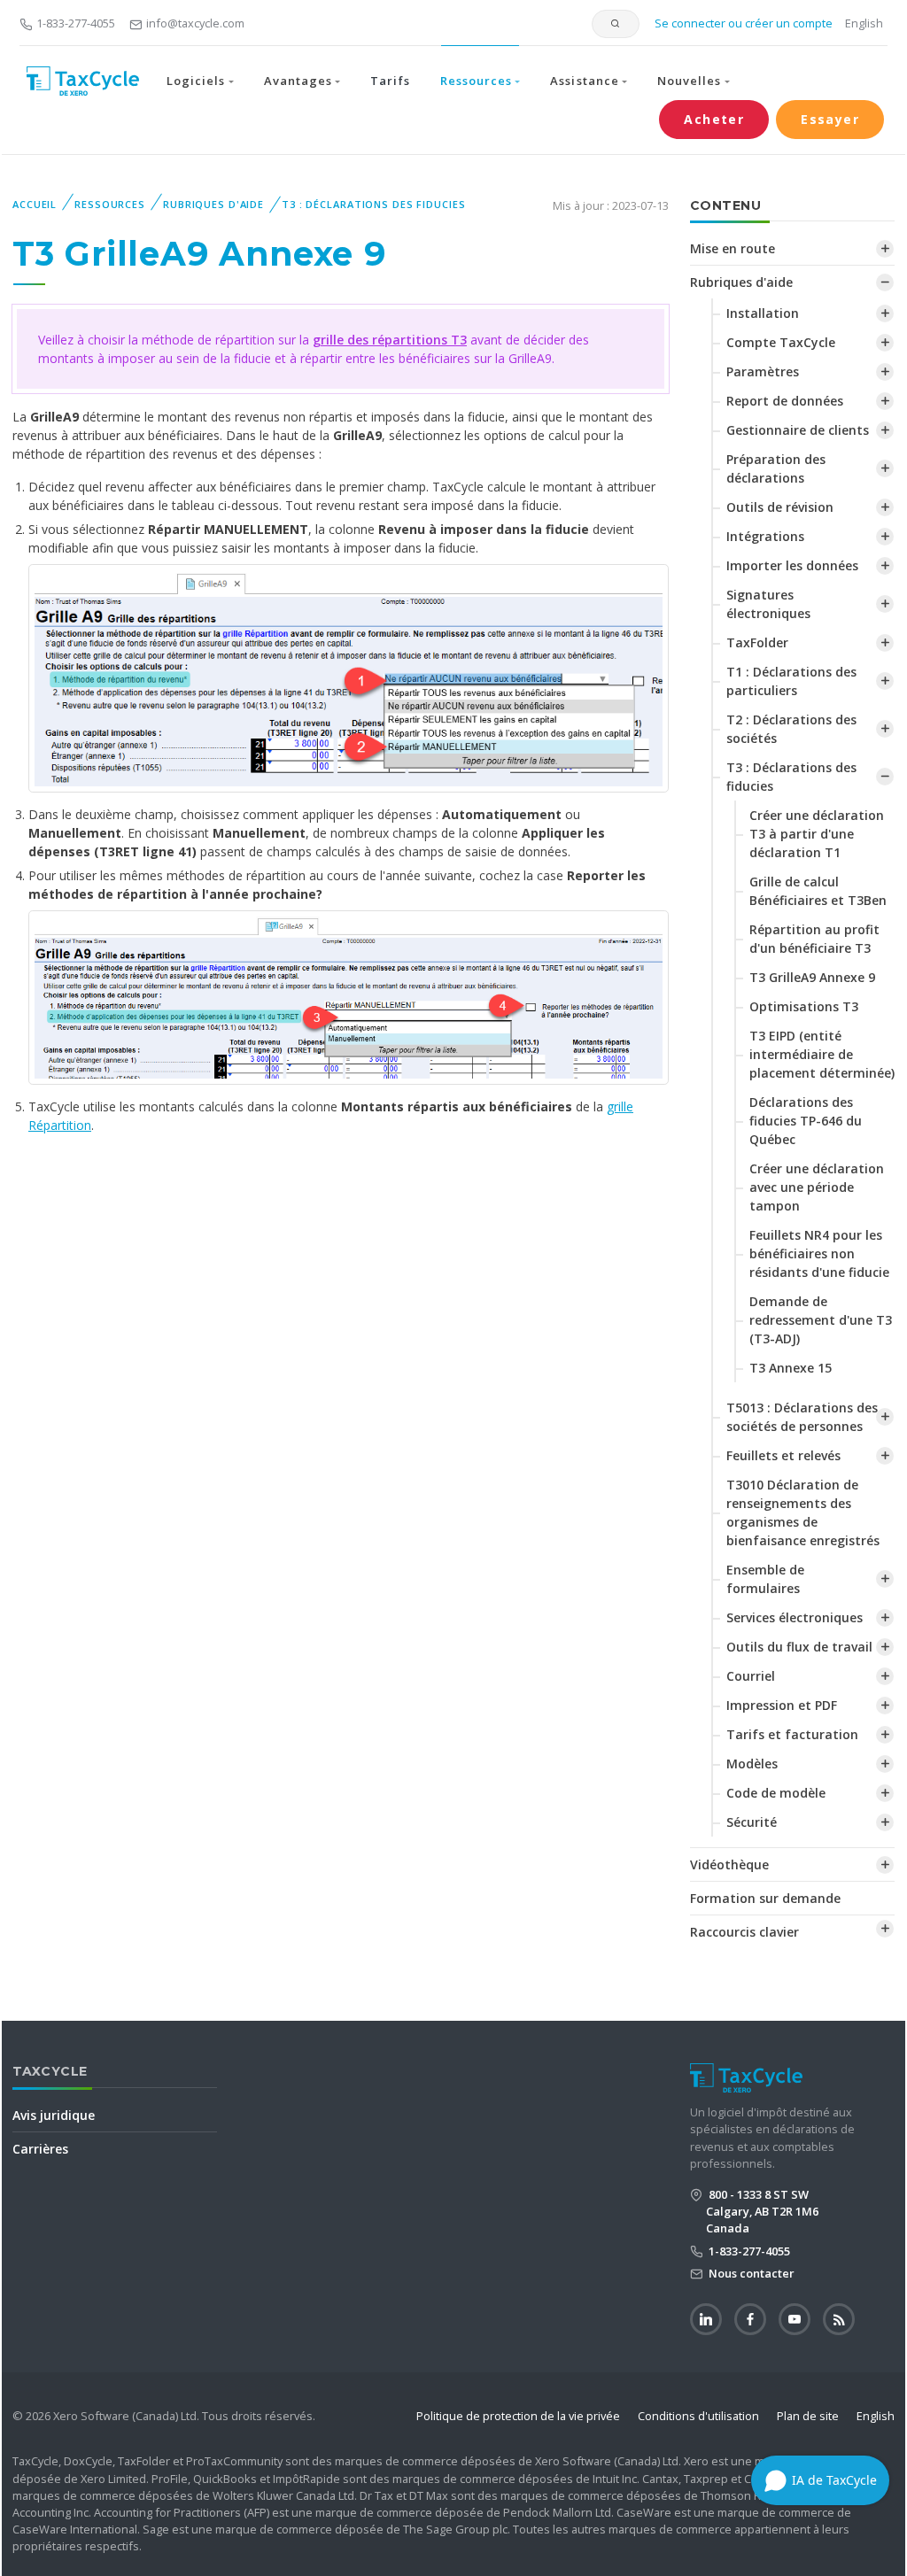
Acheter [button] (714, 119)
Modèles (752, 1764)
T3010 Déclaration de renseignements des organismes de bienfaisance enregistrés (803, 1512)
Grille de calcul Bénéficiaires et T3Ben (818, 891)
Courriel (751, 1676)
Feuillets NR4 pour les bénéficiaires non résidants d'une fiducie (819, 1253)
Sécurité (752, 1822)
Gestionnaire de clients (798, 430)
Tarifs (390, 81)
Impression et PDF (782, 1705)
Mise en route (733, 248)
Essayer (830, 119)
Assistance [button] (584, 81)
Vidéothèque (729, 1864)
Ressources (110, 204)
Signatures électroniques (768, 604)
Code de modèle (776, 1793)
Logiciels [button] (196, 81)
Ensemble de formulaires (765, 1579)
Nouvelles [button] (689, 81)
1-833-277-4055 (76, 23)
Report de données (785, 401)
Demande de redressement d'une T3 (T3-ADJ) (821, 1320)
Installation (763, 313)
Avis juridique (54, 2115)
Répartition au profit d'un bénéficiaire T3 (814, 939)
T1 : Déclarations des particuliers (791, 681)
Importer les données (792, 565)
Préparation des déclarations (776, 468)
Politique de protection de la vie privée (518, 2416)
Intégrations (765, 536)
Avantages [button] (298, 81)
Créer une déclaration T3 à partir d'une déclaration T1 (817, 834)
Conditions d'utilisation (698, 2416)
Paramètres (763, 371)
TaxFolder (757, 642)
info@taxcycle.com (195, 23)
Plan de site (808, 2416)
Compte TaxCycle (781, 342)
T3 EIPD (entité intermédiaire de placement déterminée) (822, 1054)
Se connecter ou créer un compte (742, 23)
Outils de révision (780, 507)
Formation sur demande (765, 1898)
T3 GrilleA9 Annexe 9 (812, 977)
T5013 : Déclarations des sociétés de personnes (802, 1417)
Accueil (35, 204)
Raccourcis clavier (744, 1932)
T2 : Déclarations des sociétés (791, 729)
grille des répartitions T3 (390, 340)
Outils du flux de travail (799, 1647)
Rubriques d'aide (213, 204)
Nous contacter (750, 2273)
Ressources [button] (476, 81)
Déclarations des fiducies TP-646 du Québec (806, 1121)
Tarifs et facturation (792, 1734)
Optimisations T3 (804, 1006)
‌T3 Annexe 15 (791, 1368)
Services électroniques (795, 1617)
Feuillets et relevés (783, 1455)
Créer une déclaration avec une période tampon (817, 1187)
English (864, 23)
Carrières (40, 2149)
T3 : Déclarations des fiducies (373, 204)
